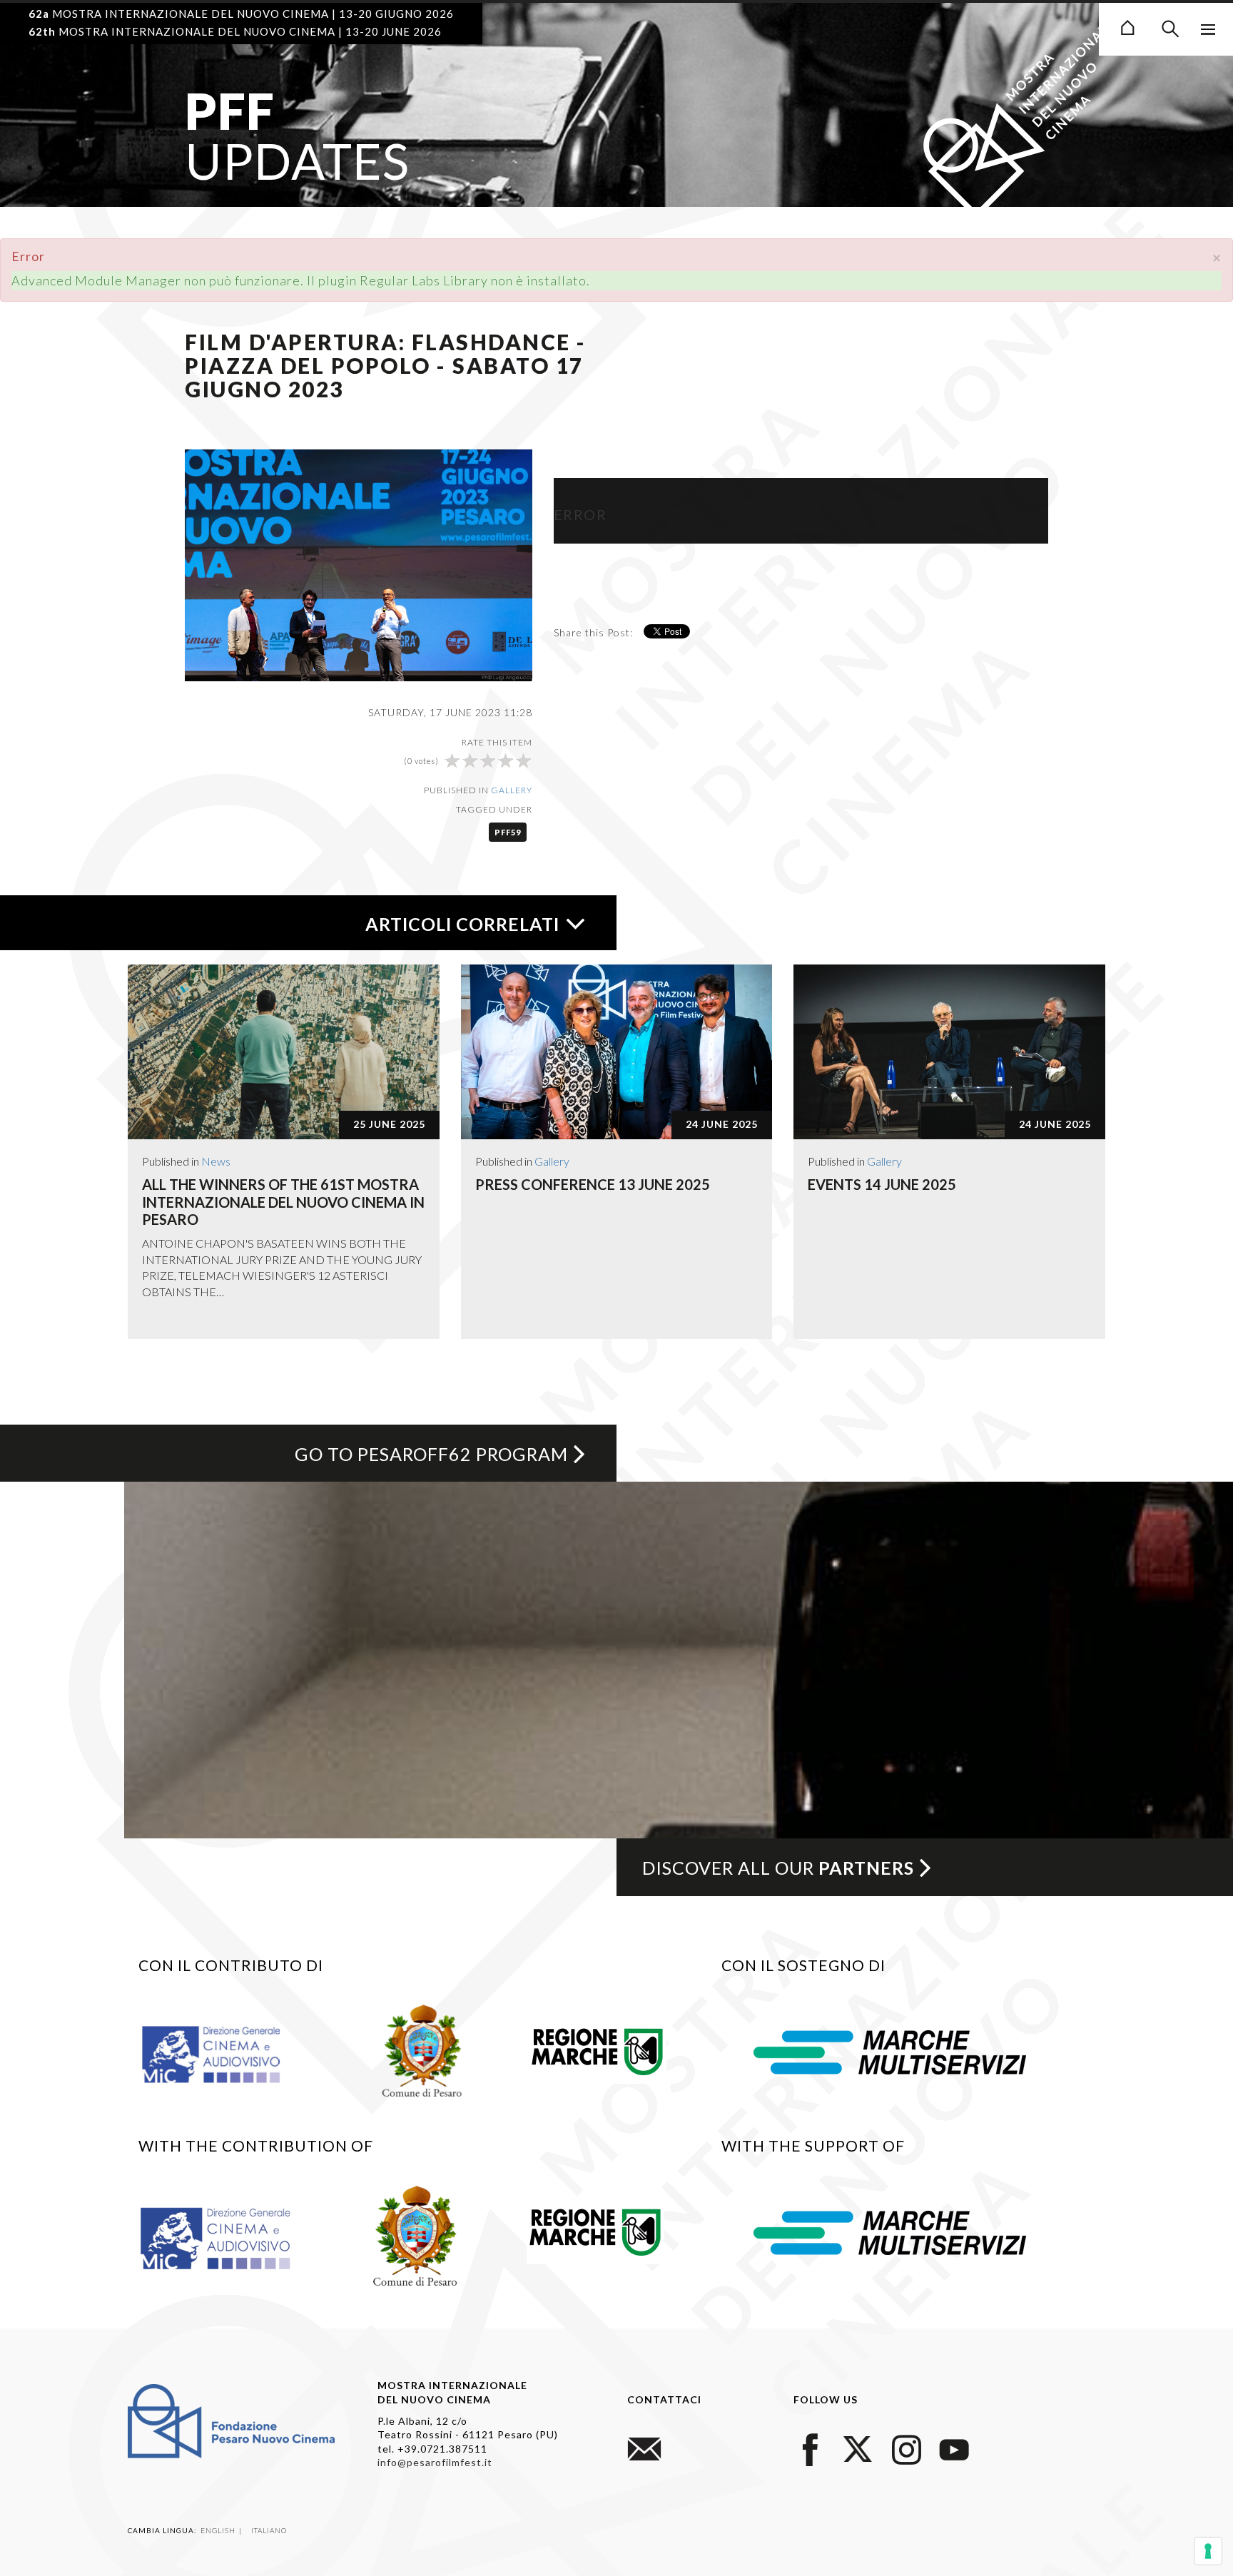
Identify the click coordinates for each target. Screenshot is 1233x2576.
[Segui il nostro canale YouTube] (954, 2447)
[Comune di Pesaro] (423, 2049)
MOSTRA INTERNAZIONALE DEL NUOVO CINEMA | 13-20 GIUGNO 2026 (241, 14)
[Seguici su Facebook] (811, 2447)
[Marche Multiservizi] (890, 2051)
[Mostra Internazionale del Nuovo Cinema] (1127, 26)
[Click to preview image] (359, 564)
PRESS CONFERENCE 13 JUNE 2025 (593, 1184)
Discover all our (778, 1868)
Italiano (269, 2530)
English (219, 2530)
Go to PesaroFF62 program (431, 1454)
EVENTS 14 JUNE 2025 (882, 1184)
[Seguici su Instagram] (906, 2447)
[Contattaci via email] (644, 2447)
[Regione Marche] (598, 2049)
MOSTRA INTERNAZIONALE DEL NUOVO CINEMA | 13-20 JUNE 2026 (235, 31)
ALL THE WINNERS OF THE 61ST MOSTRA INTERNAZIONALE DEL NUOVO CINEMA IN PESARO (283, 1202)
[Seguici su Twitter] (858, 2447)
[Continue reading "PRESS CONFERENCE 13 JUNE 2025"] (617, 1052)
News (216, 1161)
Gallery (512, 790)
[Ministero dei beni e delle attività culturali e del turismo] (228, 2054)
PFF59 (508, 832)
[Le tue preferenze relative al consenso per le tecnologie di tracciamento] (1208, 2551)
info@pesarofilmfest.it (435, 2462)
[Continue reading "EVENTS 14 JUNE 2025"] (949, 1052)
